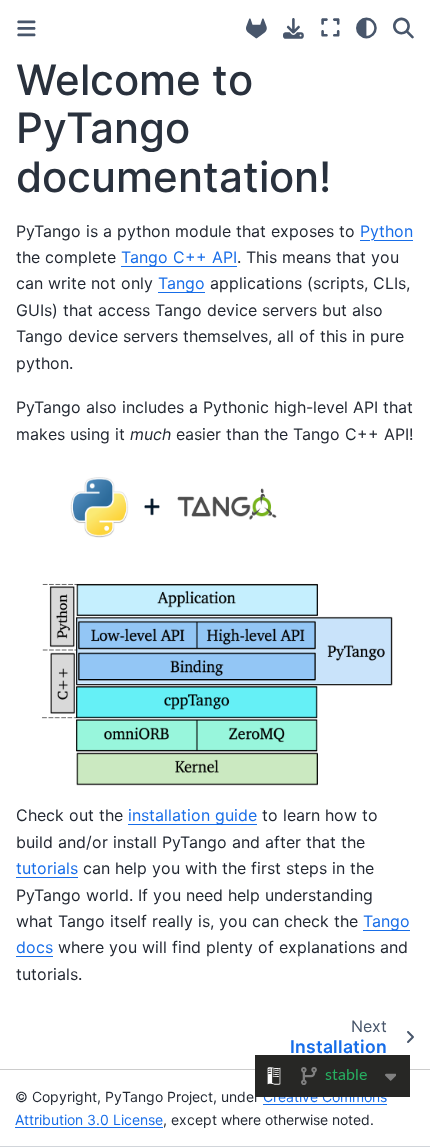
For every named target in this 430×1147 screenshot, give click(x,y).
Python (386, 231)
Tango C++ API (179, 257)
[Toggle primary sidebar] (26, 28)
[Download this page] (293, 28)
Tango (181, 283)
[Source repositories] (256, 28)
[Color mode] (366, 28)
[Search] (403, 28)
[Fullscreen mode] (330, 28)
